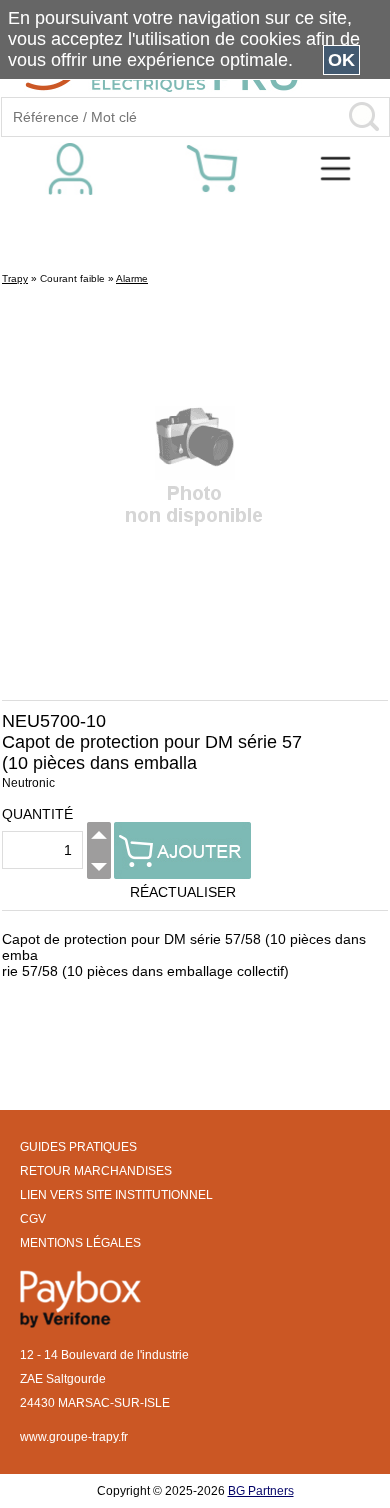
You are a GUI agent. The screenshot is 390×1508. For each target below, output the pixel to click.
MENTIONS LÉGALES (80, 1243)
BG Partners (261, 1491)
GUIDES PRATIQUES (78, 1147)
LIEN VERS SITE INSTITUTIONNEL (116, 1195)
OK (341, 60)
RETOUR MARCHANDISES (96, 1171)
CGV (33, 1219)
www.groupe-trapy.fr (74, 1437)
